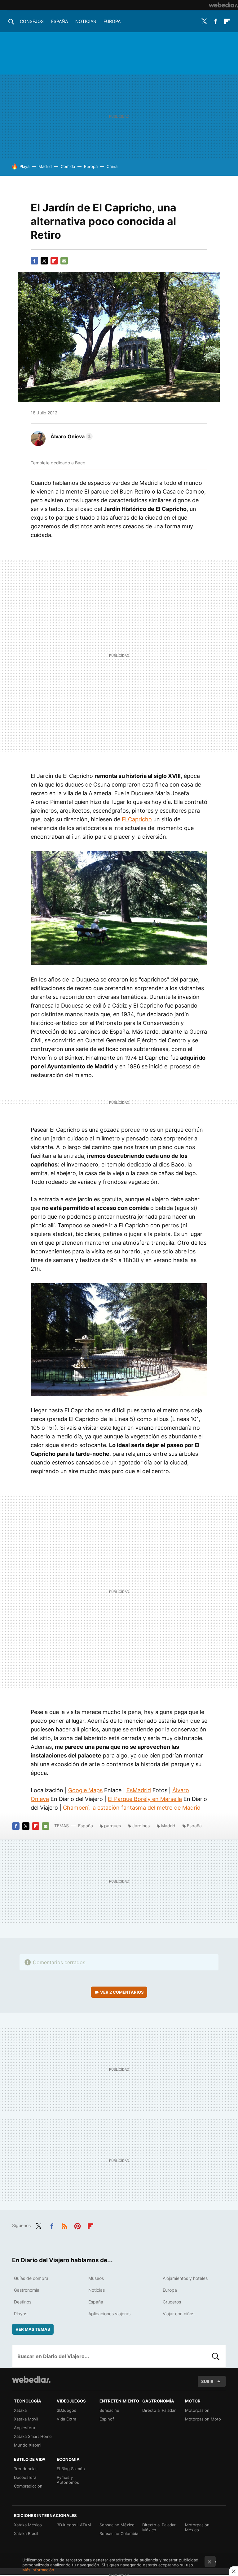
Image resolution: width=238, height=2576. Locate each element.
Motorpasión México (197, 2527)
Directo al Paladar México (159, 2527)
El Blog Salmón (71, 2469)
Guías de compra (31, 2278)
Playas (21, 2314)
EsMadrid (139, 1790)
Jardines (141, 1826)
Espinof (107, 2419)
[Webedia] (223, 5)
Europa (112, 21)
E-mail (64, 261)
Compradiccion (28, 2486)
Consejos (32, 21)
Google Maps (85, 1790)
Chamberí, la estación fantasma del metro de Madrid (132, 1808)
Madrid (45, 166)
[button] (71, 436)
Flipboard (227, 21)
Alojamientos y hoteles (185, 2278)
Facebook (215, 21)
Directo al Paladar (159, 2410)
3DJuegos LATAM (74, 2525)
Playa (24, 166)
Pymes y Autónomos (68, 2480)
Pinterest (77, 2225)
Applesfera (24, 2428)
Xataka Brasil (26, 2533)
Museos (96, 2278)
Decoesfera (25, 2477)
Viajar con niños (178, 2314)
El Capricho (137, 819)
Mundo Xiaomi (28, 2445)
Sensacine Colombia (119, 2533)
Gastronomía (27, 2290)
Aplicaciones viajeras (109, 2314)
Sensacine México (117, 2525)
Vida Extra (66, 2419)
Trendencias (26, 2469)
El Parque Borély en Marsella (145, 1799)
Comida (68, 166)
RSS (64, 2225)
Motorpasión (197, 2410)
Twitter (204, 21)
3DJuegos (66, 2410)
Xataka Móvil (26, 2419)
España (59, 21)
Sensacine (109, 2410)
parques (112, 1826)
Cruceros (172, 2302)
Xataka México (28, 2525)
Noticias (86, 21)
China (112, 166)
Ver (122, 1992)
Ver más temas (33, 2329)
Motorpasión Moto (203, 2419)
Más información (38, 2570)
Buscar (216, 2356)
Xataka (20, 2410)
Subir (207, 2381)
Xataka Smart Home (33, 2436)
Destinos (23, 2302)
